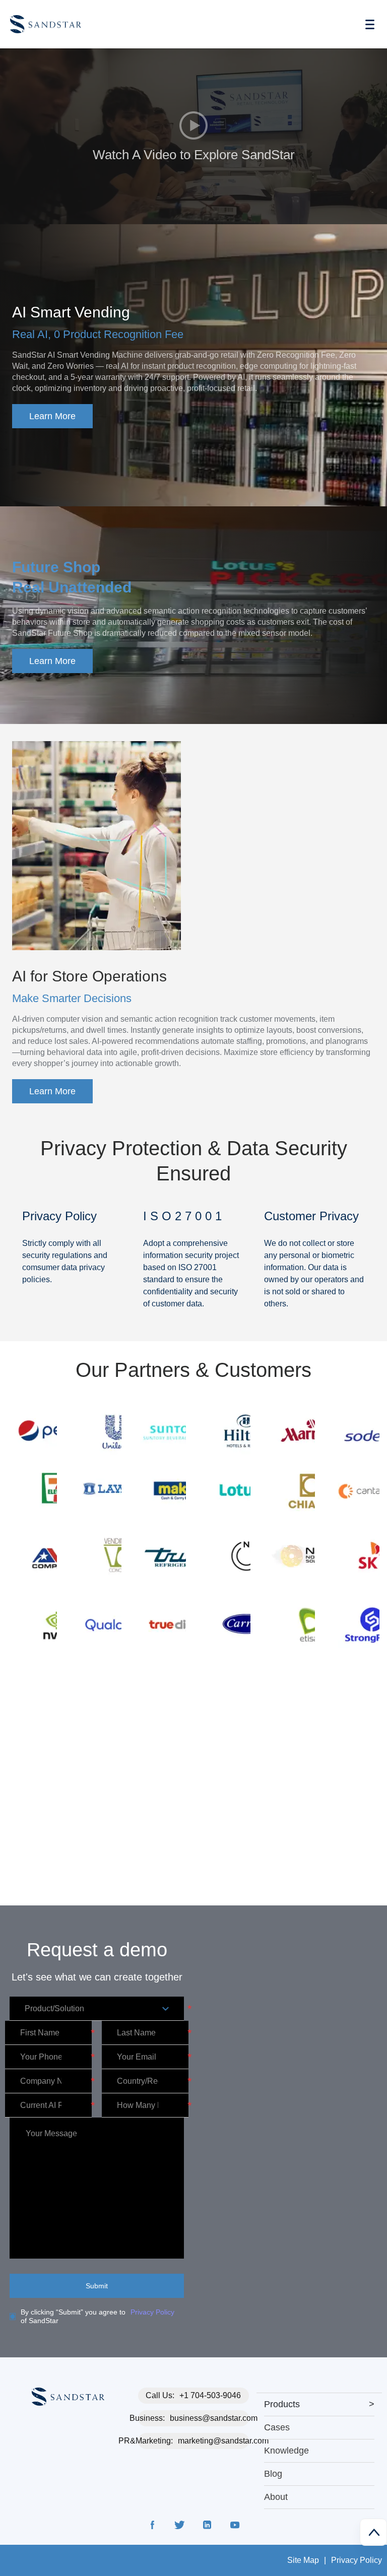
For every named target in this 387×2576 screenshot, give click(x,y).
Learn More (52, 416)
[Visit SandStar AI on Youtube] (234, 2527)
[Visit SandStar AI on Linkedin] (207, 2527)
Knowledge (286, 2451)
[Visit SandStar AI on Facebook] (153, 2527)
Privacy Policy (152, 2312)
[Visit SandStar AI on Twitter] (180, 2527)
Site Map (303, 2560)
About (276, 2497)
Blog (273, 2474)
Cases (277, 2427)
